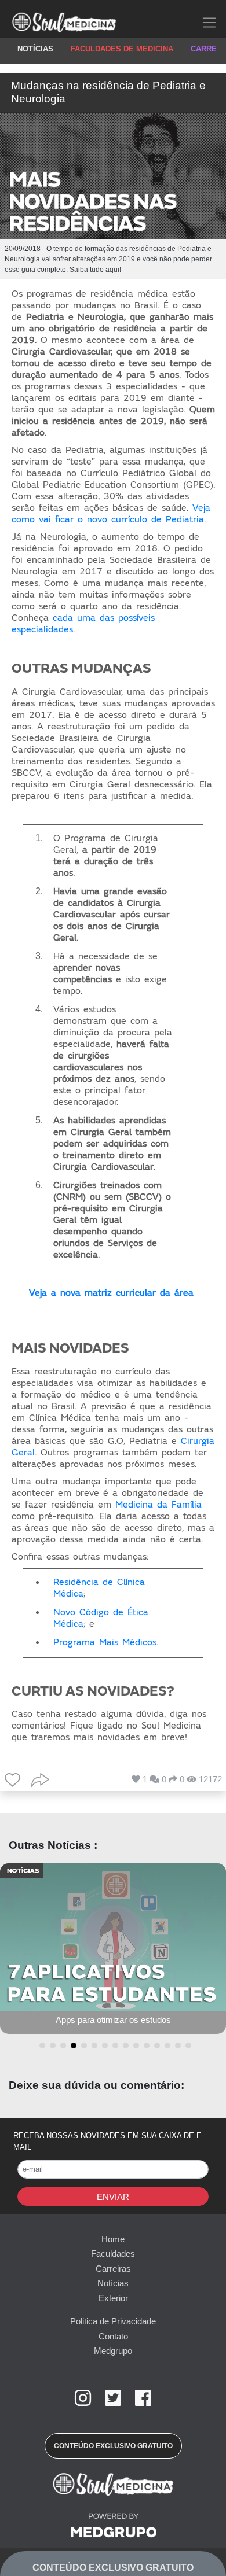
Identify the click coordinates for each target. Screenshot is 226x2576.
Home (113, 2239)
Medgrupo (113, 2351)
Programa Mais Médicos (105, 1642)
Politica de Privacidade (113, 2321)
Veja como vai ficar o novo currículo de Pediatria (111, 514)
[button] (40, 2046)
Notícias (113, 2283)
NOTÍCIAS (35, 49)
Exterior (113, 2298)
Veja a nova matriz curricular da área (111, 1293)
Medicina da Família (158, 1505)
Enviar (113, 2197)
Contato (113, 2336)
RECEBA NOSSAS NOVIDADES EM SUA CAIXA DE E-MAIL (109, 2141)
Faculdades (113, 2253)
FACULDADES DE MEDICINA (122, 49)
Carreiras (113, 2269)
